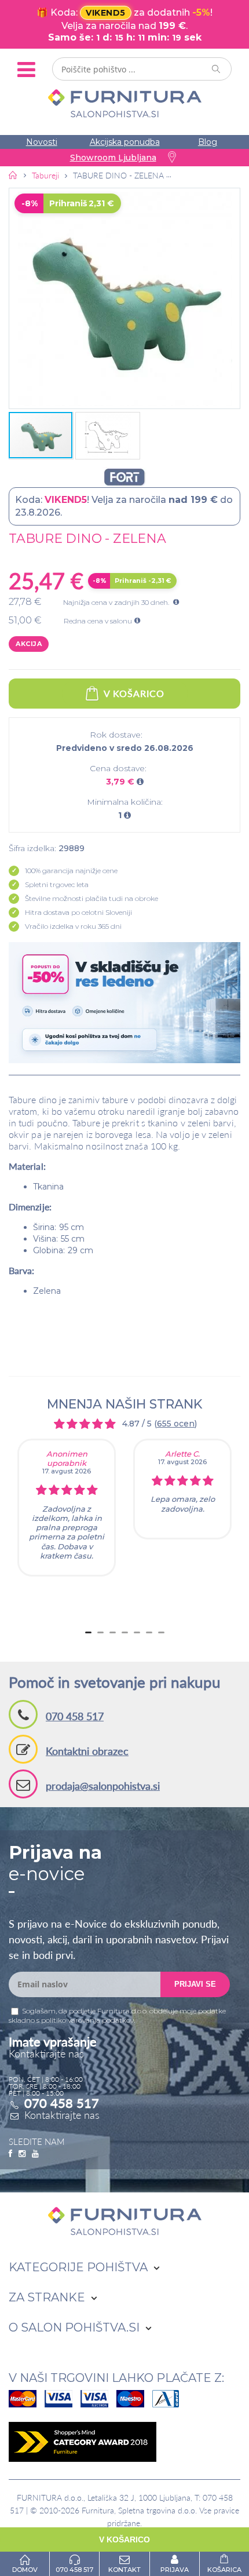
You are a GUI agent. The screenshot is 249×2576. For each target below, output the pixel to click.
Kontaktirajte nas (62, 2115)
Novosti (42, 142)
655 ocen (176, 1424)
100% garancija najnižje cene (71, 871)
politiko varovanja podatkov (87, 2020)
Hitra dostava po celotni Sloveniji (78, 912)
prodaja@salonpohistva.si (103, 1786)
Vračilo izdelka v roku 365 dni (73, 926)
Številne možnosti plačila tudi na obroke (91, 898)
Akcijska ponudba (125, 142)
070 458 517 (75, 1716)
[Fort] (124, 477)
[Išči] (217, 69)
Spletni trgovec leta (57, 884)
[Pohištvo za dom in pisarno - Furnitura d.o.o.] (124, 103)
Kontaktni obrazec (87, 1751)
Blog (208, 142)
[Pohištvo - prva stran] (13, 175)
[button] (124, 298)
